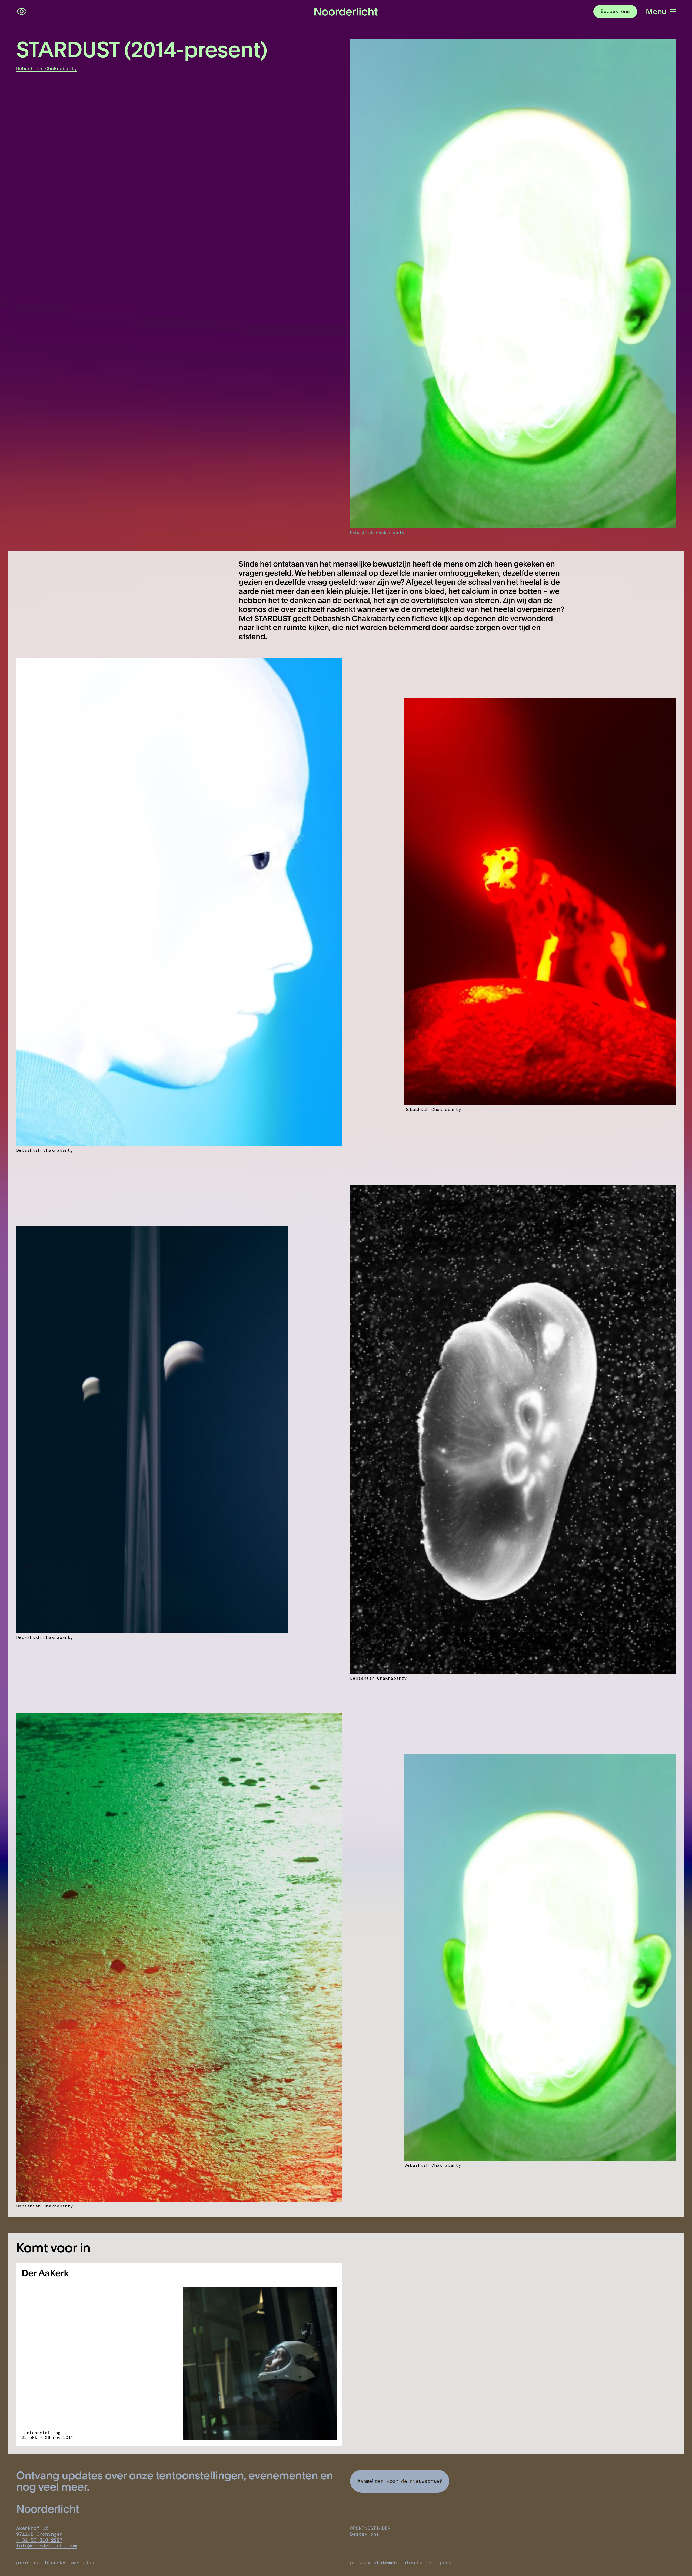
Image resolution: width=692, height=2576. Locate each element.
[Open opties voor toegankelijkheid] (22, 12)
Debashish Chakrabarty (47, 69)
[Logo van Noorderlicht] (346, 12)
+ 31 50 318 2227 (39, 2540)
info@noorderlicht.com (47, 2546)
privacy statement (375, 2562)
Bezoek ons (365, 2534)
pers (445, 2562)
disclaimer (420, 2562)
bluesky (55, 2562)
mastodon (82, 2562)
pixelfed (28, 2562)
